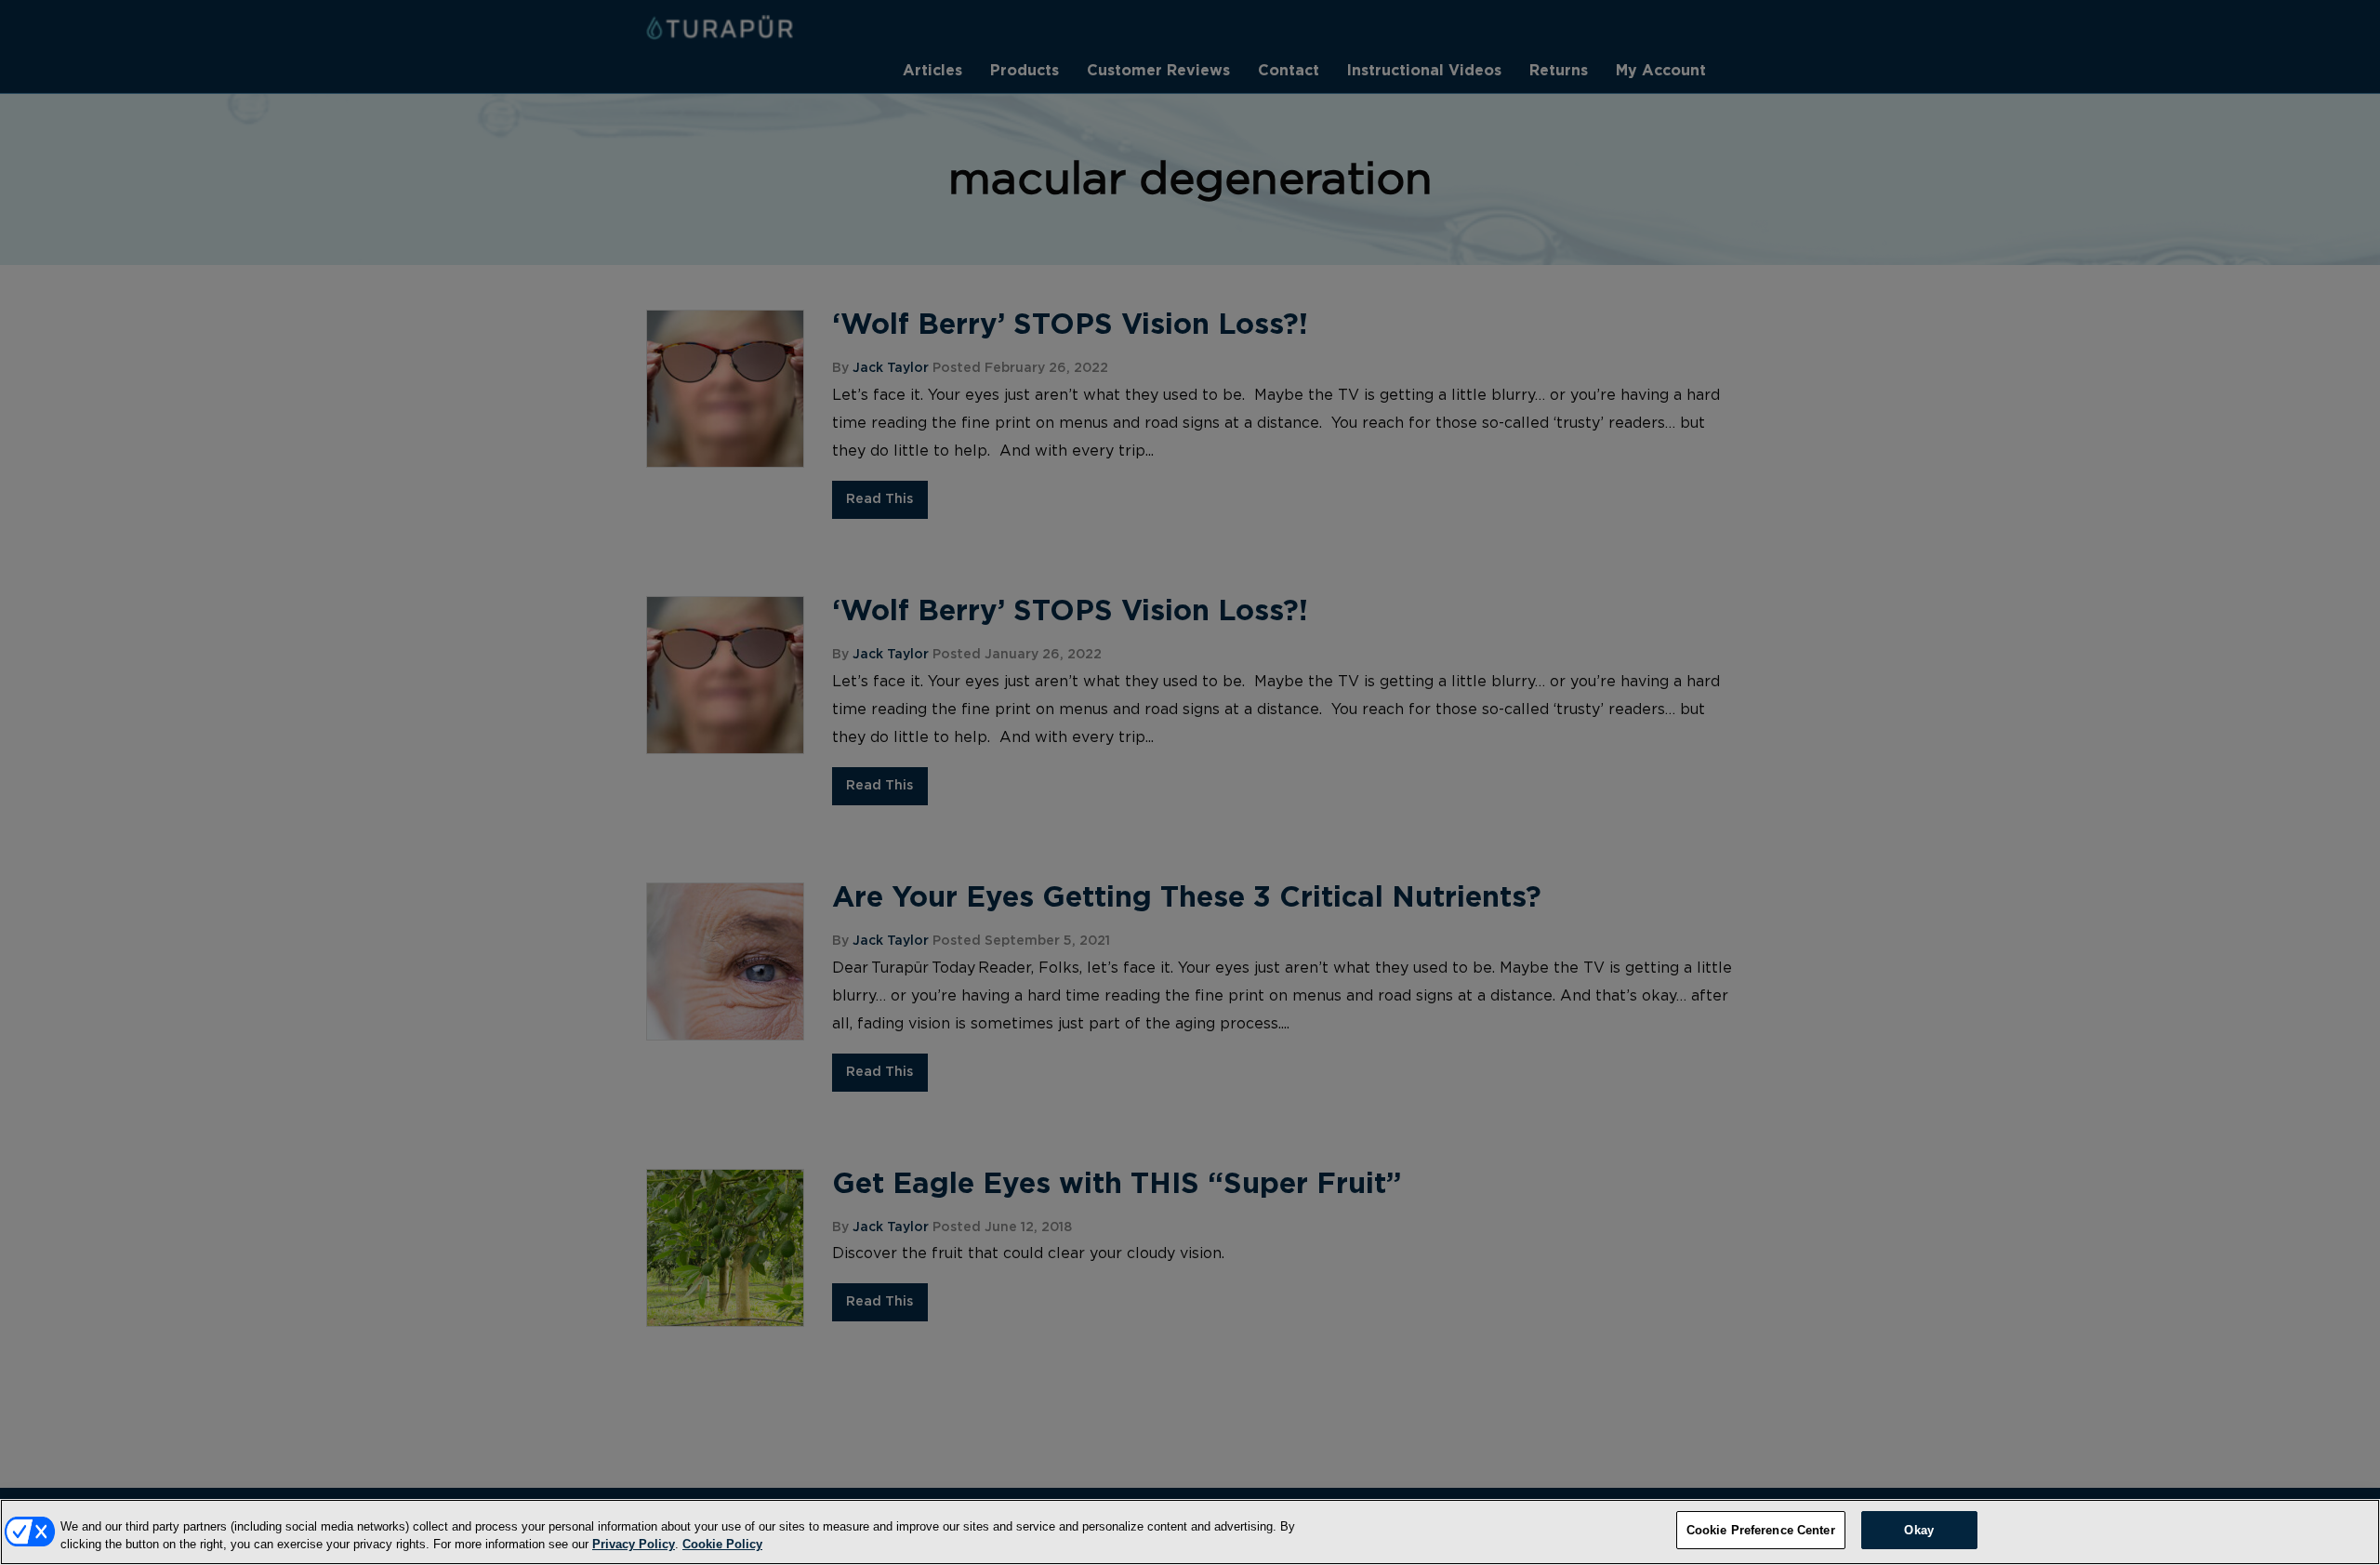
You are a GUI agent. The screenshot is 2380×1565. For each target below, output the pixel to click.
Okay (1919, 1530)
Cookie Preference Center (1761, 1530)
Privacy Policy (634, 1545)
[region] (1190, 1532)
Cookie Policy (722, 1545)
